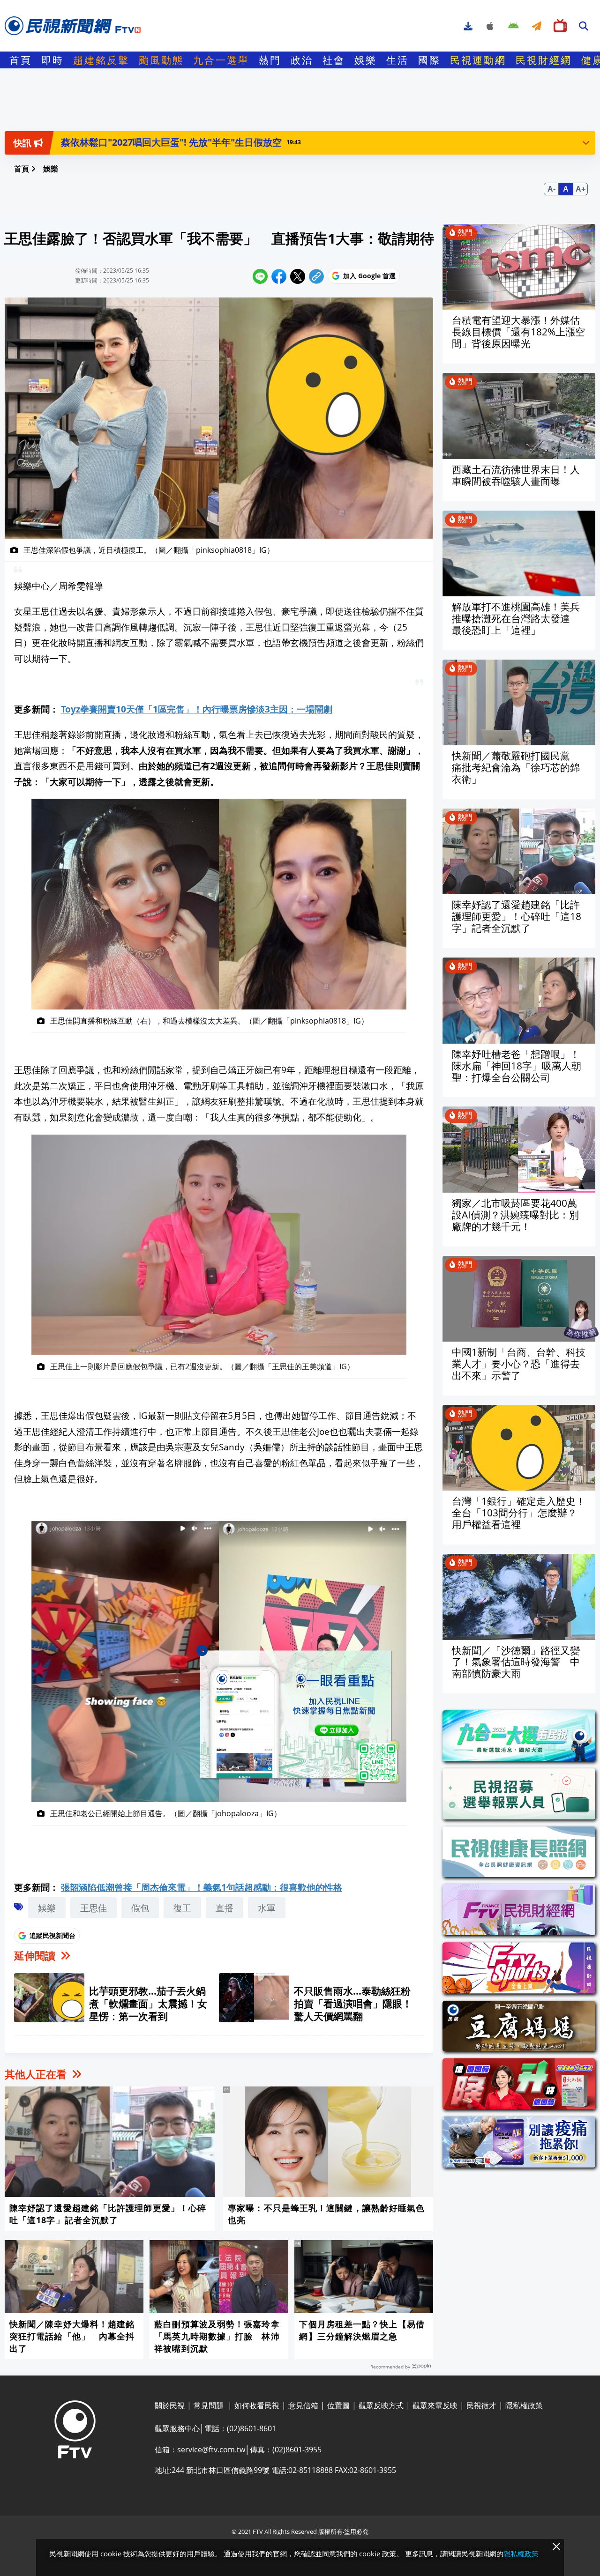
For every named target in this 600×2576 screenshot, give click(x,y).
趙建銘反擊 (101, 60)
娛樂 (366, 60)
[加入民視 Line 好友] (300, 1717)
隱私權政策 (521, 2554)
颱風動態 (161, 60)
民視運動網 (478, 60)
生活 (397, 60)
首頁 (21, 60)
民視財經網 (544, 60)
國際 (429, 60)
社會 (334, 60)
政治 (302, 60)
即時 (52, 60)
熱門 (270, 60)
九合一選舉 (221, 60)
